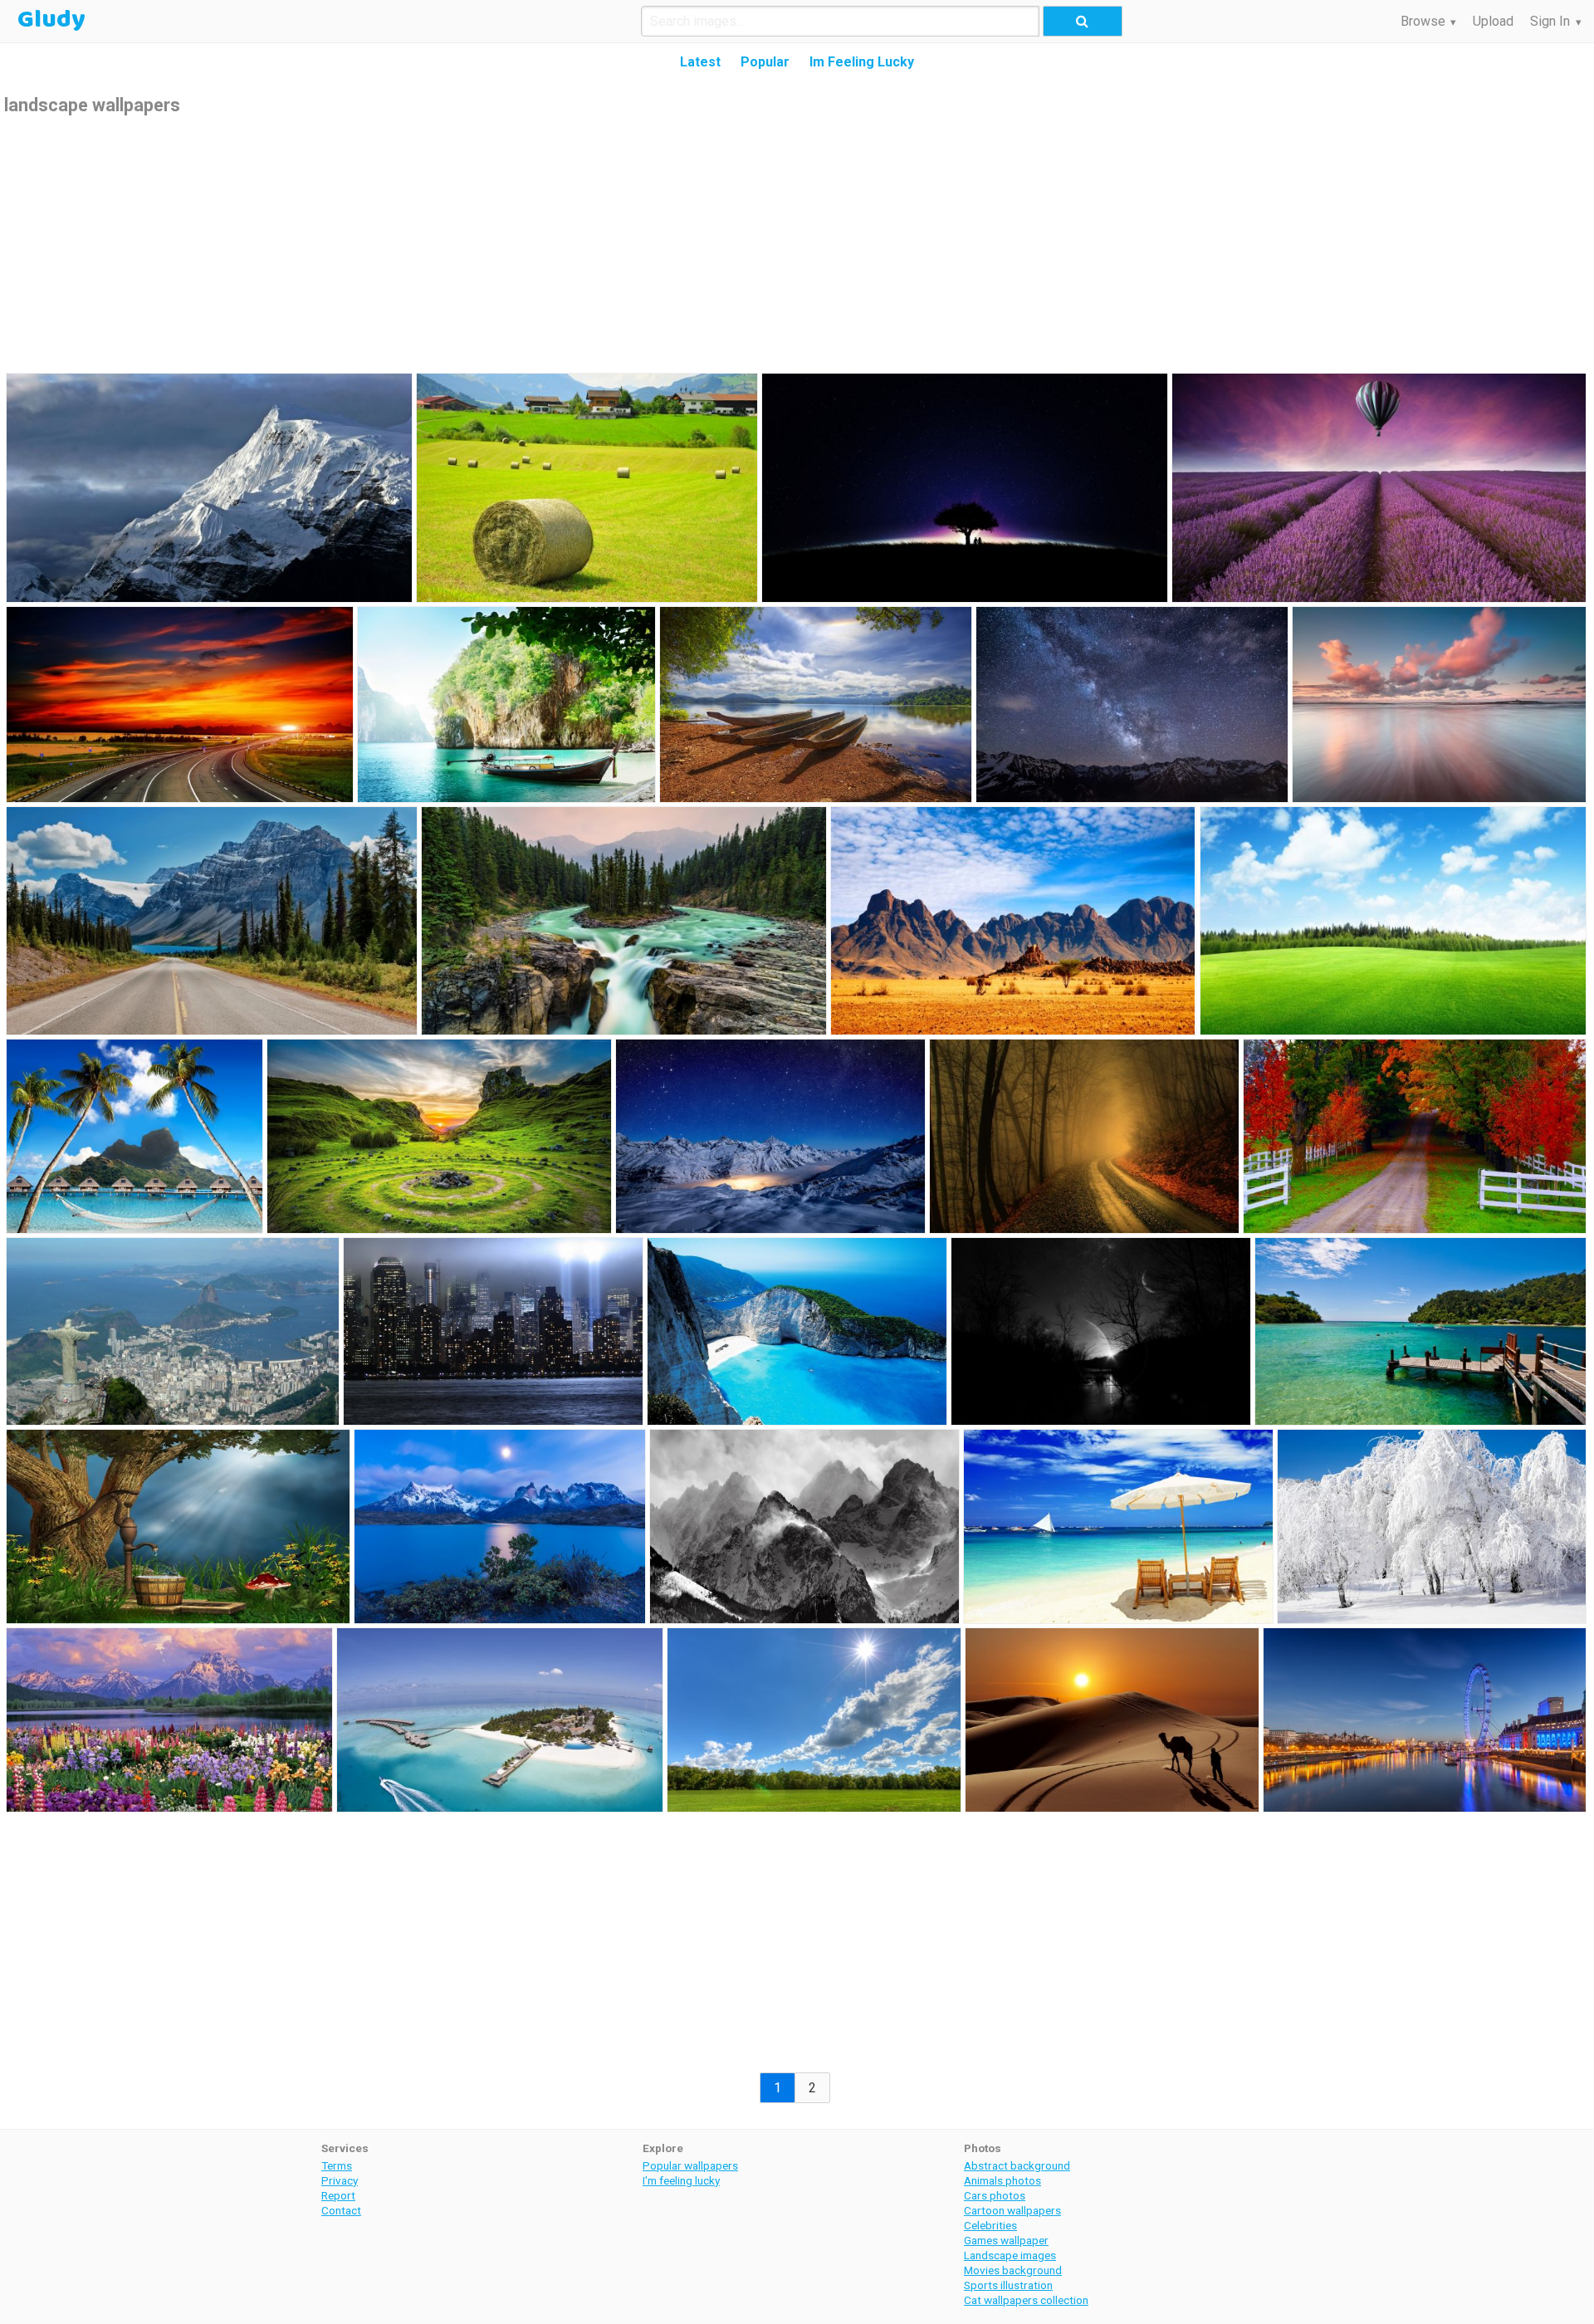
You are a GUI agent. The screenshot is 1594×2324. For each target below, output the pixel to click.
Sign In (1550, 21)
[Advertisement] (797, 242)
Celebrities (990, 2225)
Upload (1493, 21)
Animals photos (1002, 2180)
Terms (337, 2165)
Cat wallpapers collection (1026, 2300)
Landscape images (1010, 2255)
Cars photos (995, 2195)
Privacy (340, 2180)
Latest (700, 62)
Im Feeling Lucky (862, 62)
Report (338, 2195)
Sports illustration (1008, 2285)
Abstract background (1017, 2165)
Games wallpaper (1006, 2240)
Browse (1423, 21)
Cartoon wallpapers (1012, 2210)
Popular (765, 62)
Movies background (1013, 2270)
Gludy (51, 20)
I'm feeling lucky (681, 2180)
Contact (341, 2210)
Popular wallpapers (690, 2165)
